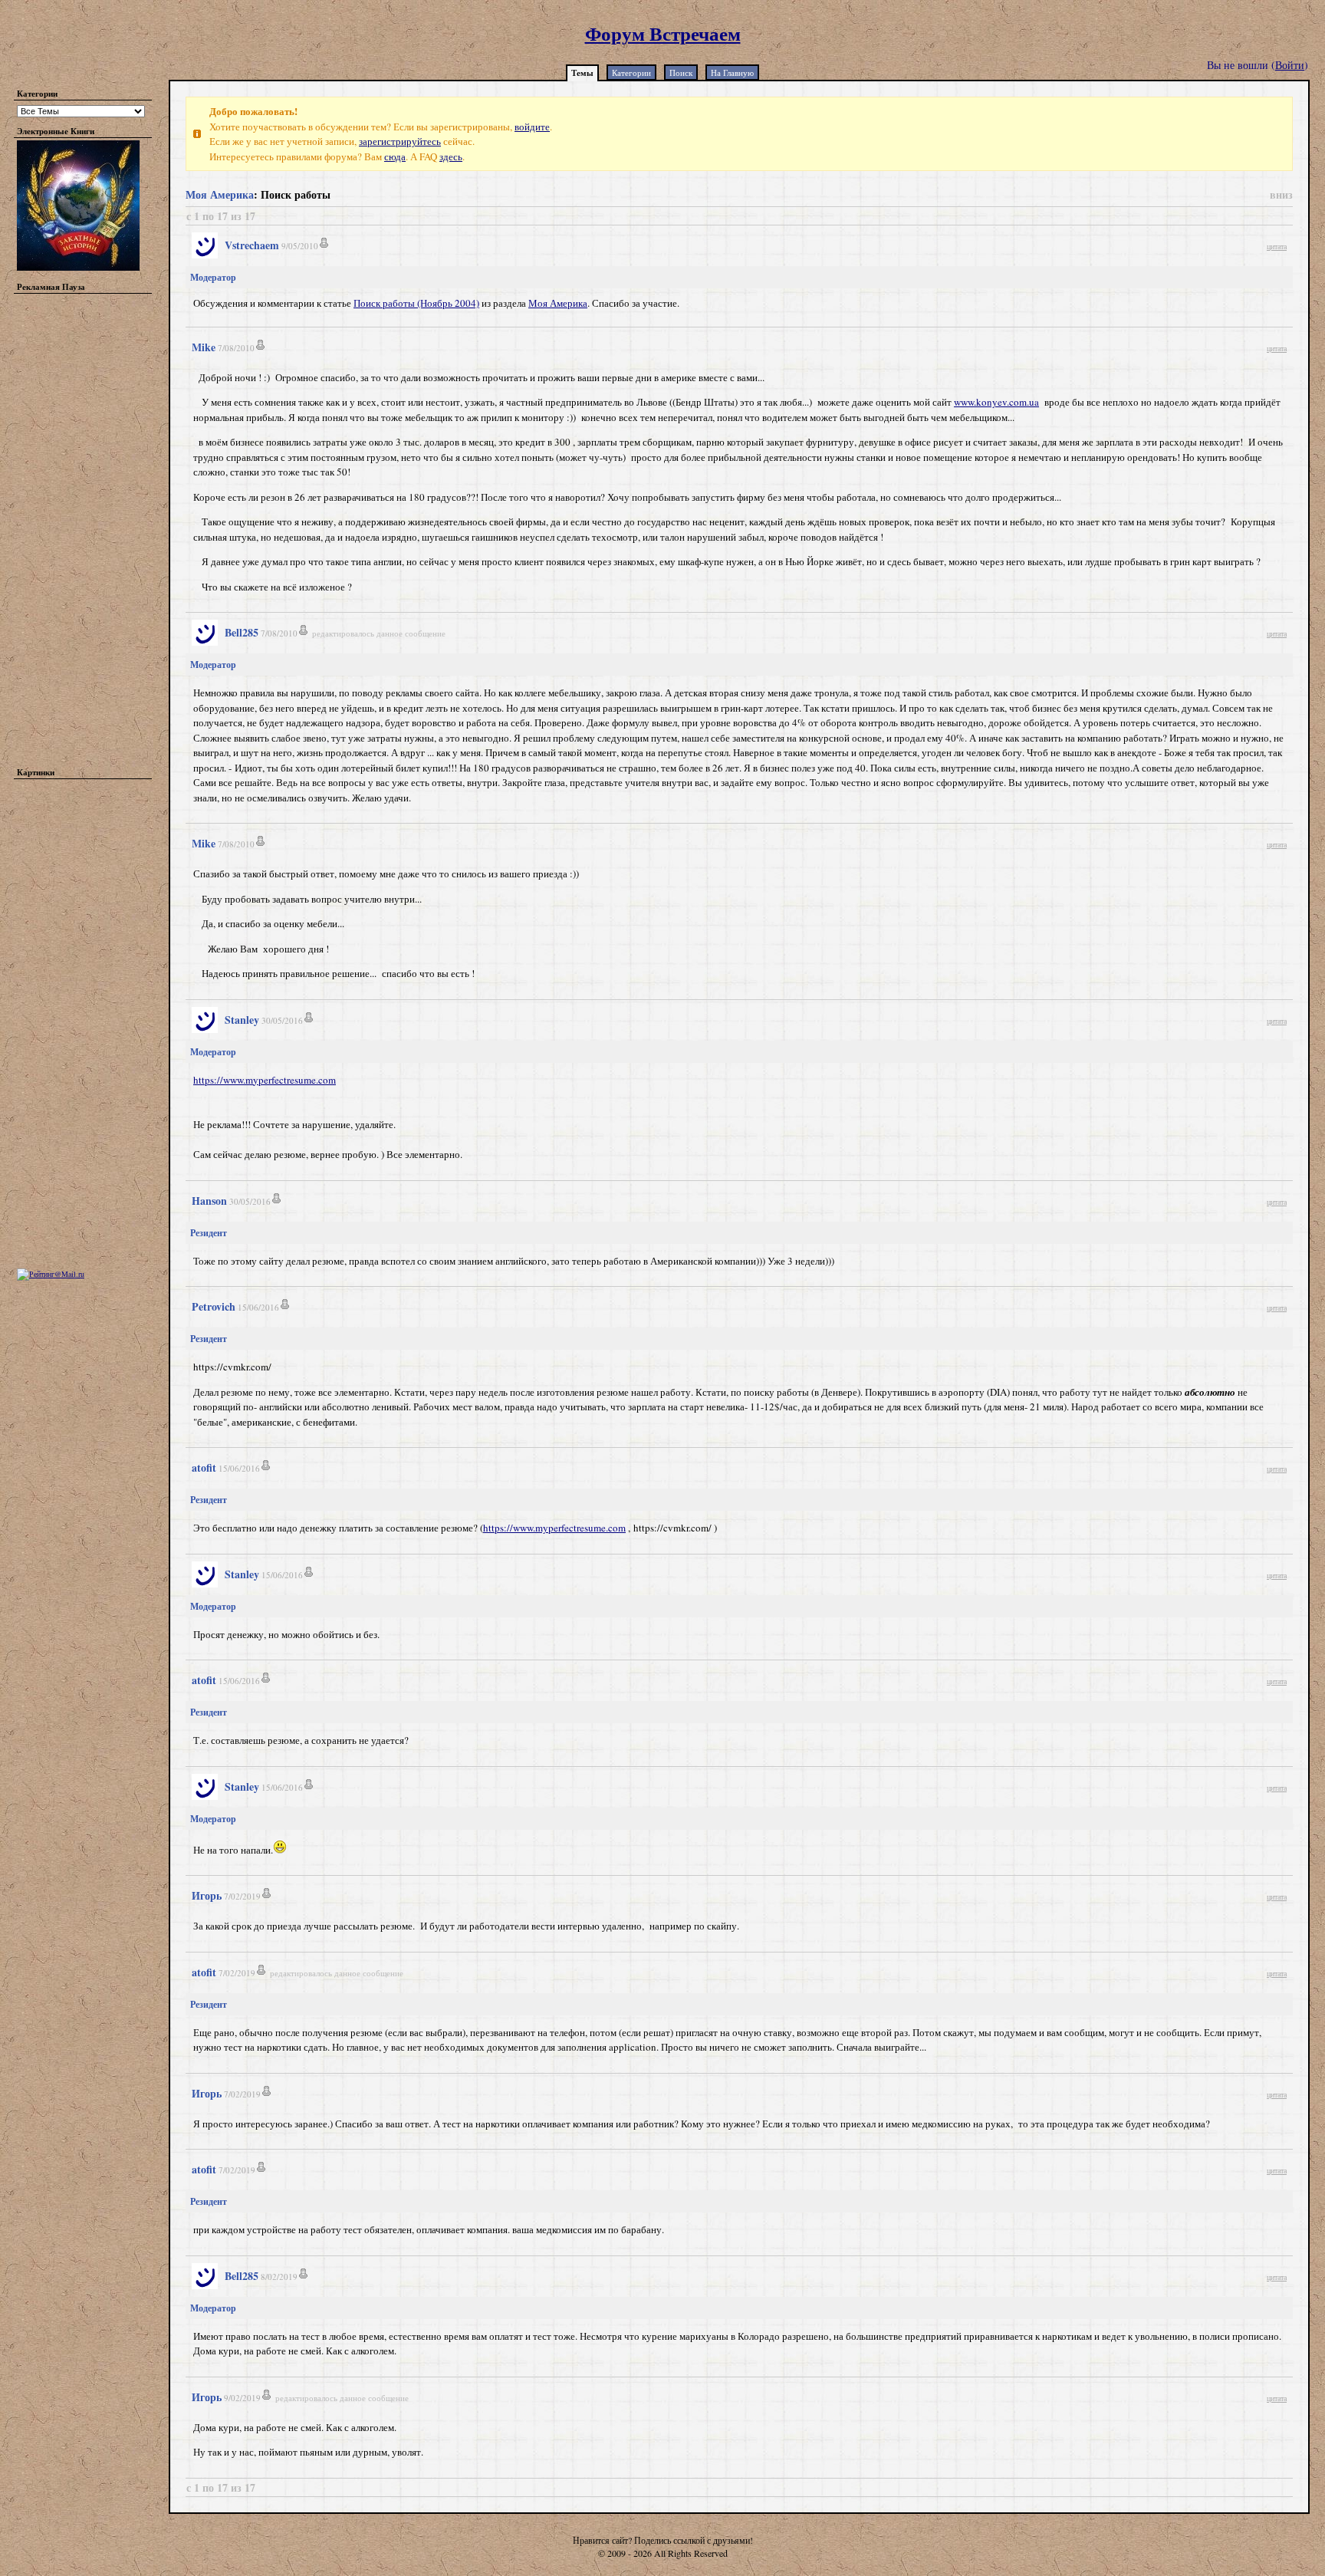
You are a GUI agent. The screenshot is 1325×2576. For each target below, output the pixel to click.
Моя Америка (220, 194)
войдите (532, 127)
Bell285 (242, 632)
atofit (204, 1467)
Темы (582, 73)
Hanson (209, 1201)
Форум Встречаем (663, 33)
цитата (1277, 246)
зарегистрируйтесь (400, 141)
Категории (631, 72)
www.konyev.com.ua (996, 402)
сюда (395, 156)
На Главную (732, 72)
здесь (451, 156)
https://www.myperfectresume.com (265, 1080)
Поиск (681, 72)
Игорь (207, 1895)
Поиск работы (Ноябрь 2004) (416, 303)
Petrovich (214, 1306)
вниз (1281, 194)
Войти (1290, 65)
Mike (204, 347)
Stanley (242, 1020)
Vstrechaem (252, 245)
